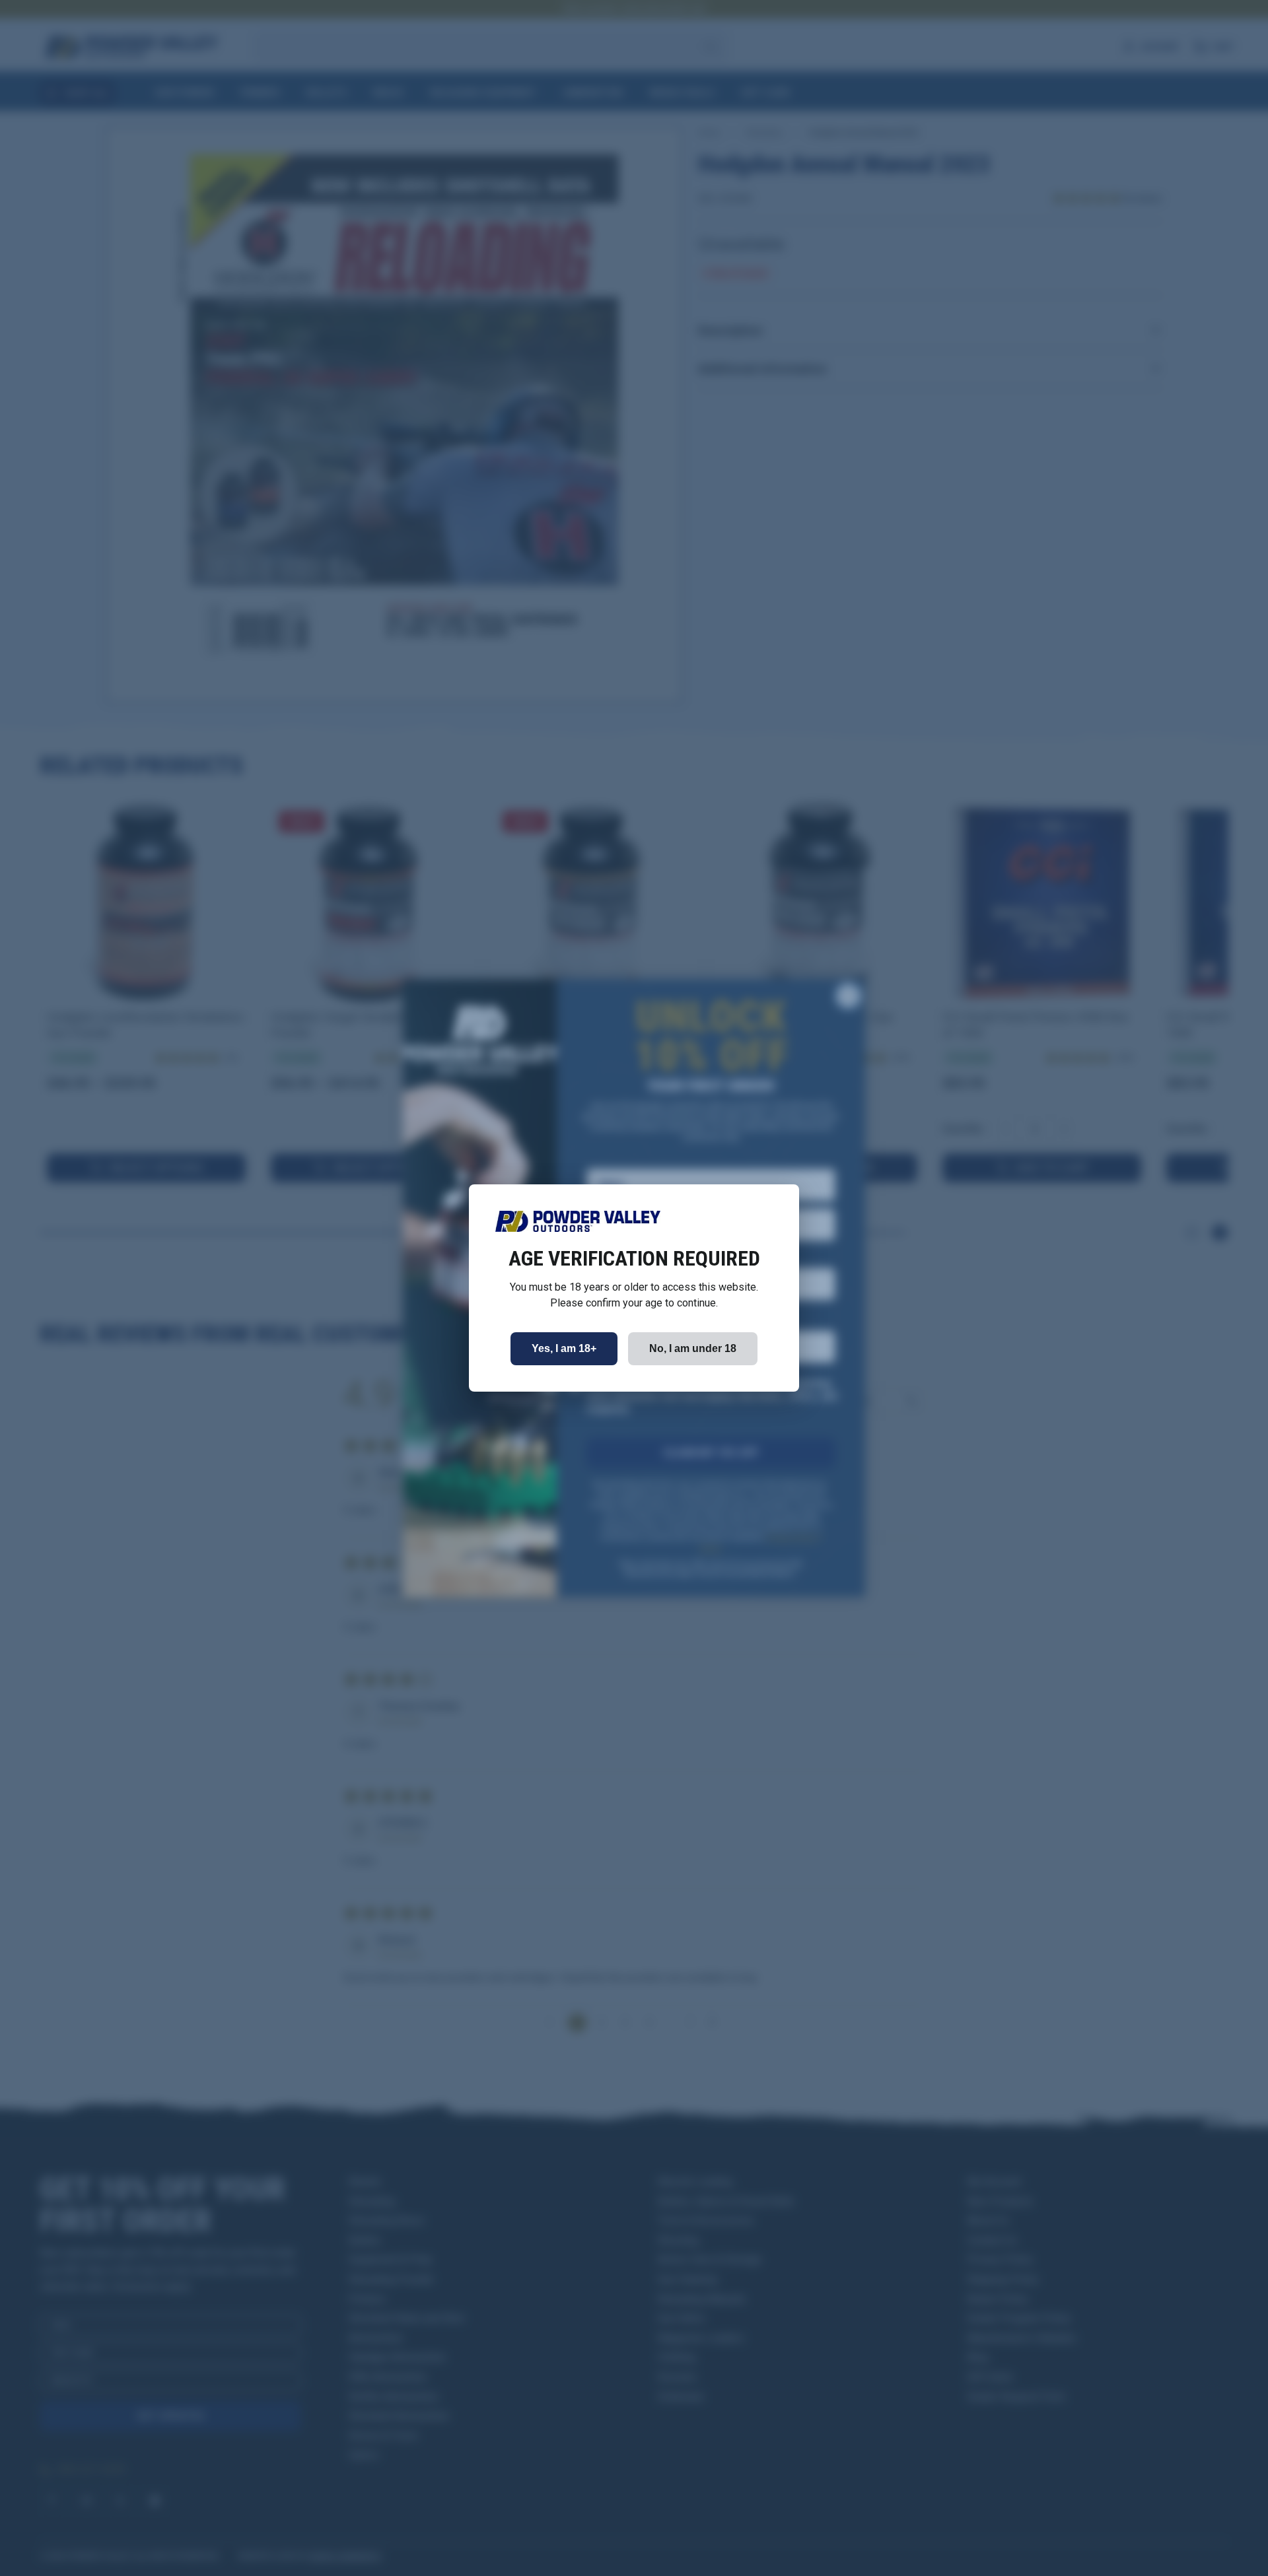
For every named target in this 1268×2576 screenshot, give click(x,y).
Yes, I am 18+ (564, 1348)
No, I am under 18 (693, 1348)
